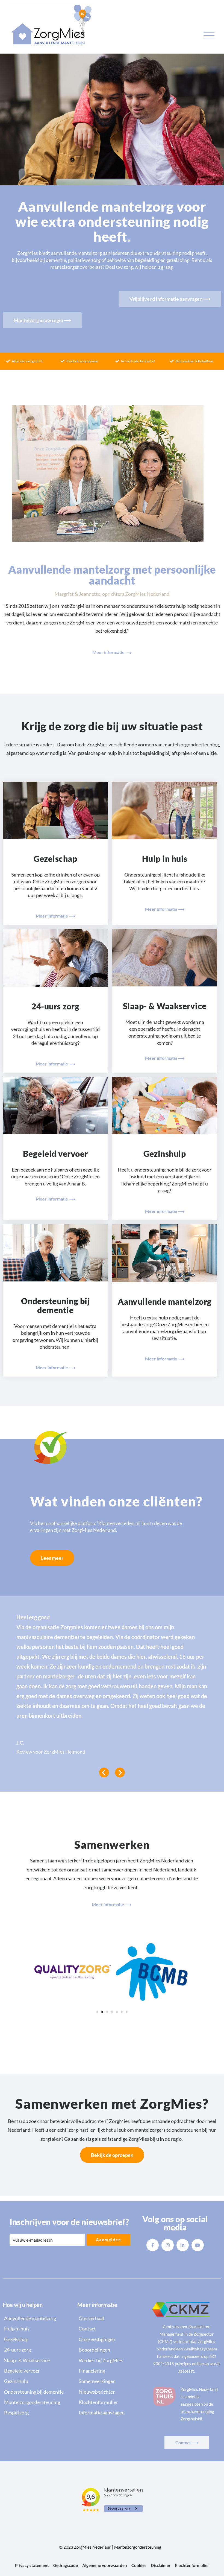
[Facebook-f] (153, 2245)
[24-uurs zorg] (37, 2350)
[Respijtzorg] (37, 2413)
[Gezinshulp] (37, 2381)
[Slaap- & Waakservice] (37, 2360)
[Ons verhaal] (112, 2318)
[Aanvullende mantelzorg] (37, 2318)
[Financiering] (112, 2371)
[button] (97, 2012)
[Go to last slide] (104, 1772)
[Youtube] (198, 2245)
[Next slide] (120, 1772)
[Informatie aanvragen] (112, 2413)
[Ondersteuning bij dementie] (37, 2392)
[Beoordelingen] (112, 2350)
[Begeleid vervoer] (37, 2371)
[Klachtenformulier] (112, 2402)
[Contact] (112, 2329)
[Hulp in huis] (37, 2329)
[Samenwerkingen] (112, 2381)
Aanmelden (109, 2240)
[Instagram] (168, 2245)
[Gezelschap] (37, 2339)
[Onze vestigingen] (112, 2339)
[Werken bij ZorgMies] (112, 2360)
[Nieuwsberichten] (112, 2392)
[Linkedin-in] (183, 2245)
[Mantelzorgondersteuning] (37, 2402)
